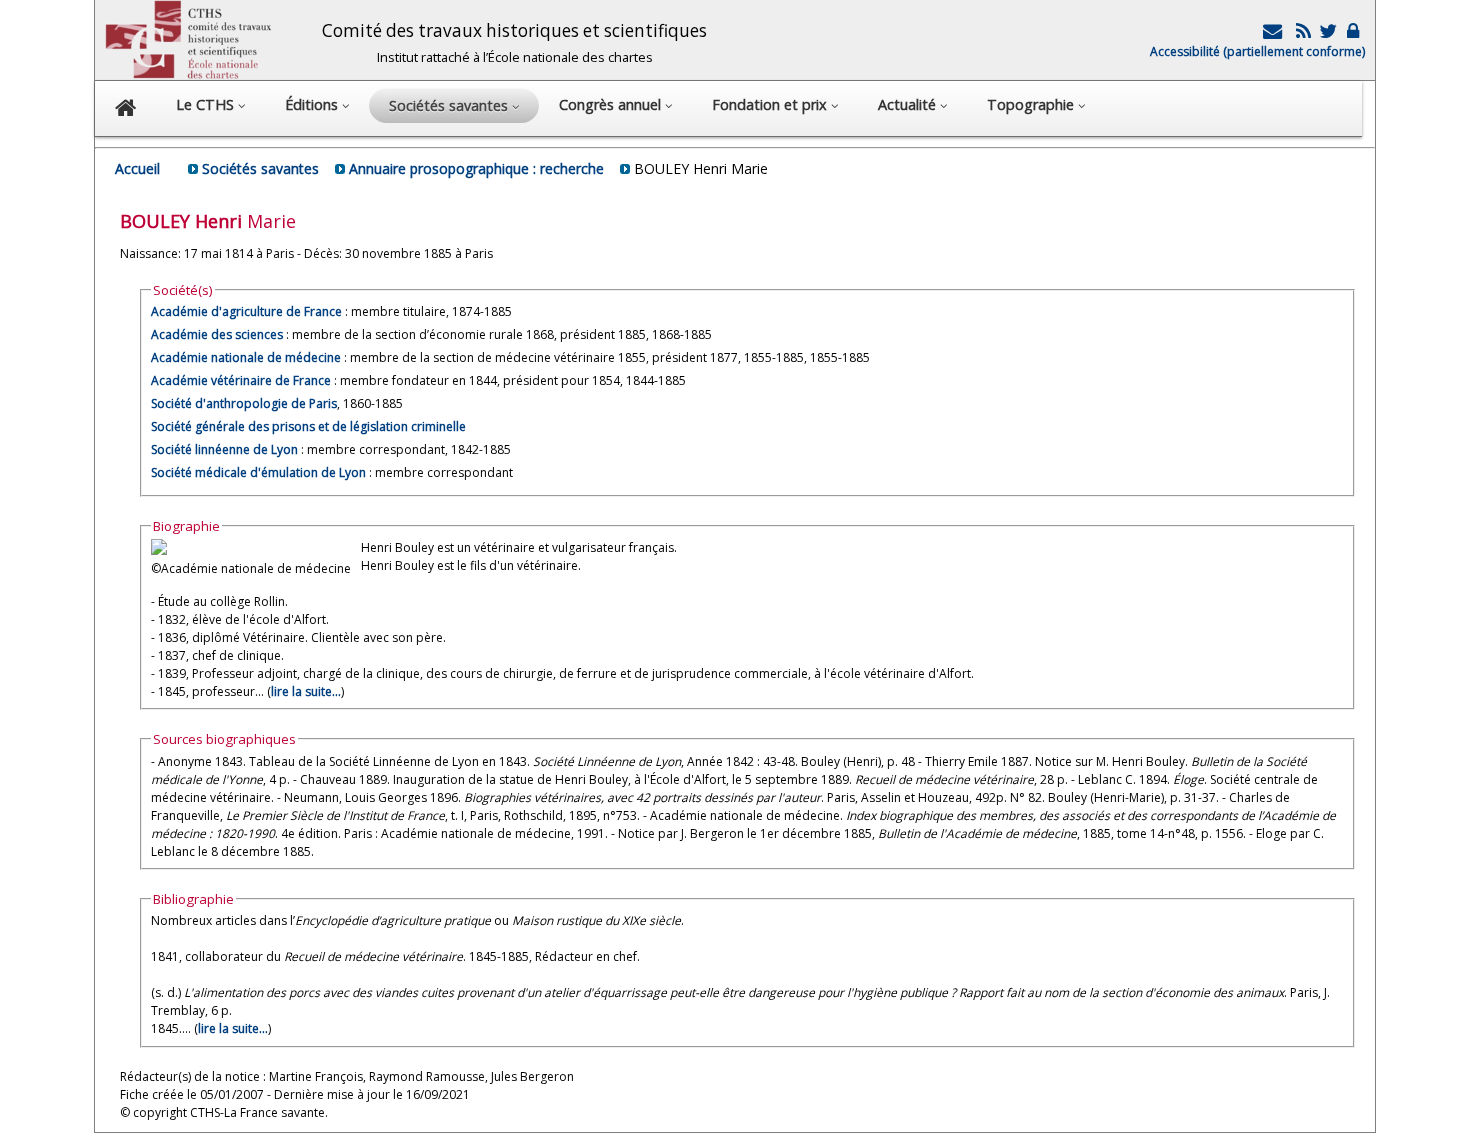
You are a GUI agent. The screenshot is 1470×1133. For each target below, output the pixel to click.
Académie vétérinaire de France (241, 380)
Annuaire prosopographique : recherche (476, 168)
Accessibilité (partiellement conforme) (1257, 51)
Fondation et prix (771, 104)
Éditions (313, 104)
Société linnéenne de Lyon (224, 449)
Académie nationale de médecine (246, 357)
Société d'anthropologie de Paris (244, 403)
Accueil (137, 168)
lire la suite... (306, 691)
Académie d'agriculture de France (246, 311)
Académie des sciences (218, 334)
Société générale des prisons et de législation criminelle (308, 426)
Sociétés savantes (260, 168)
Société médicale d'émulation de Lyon (258, 472)
